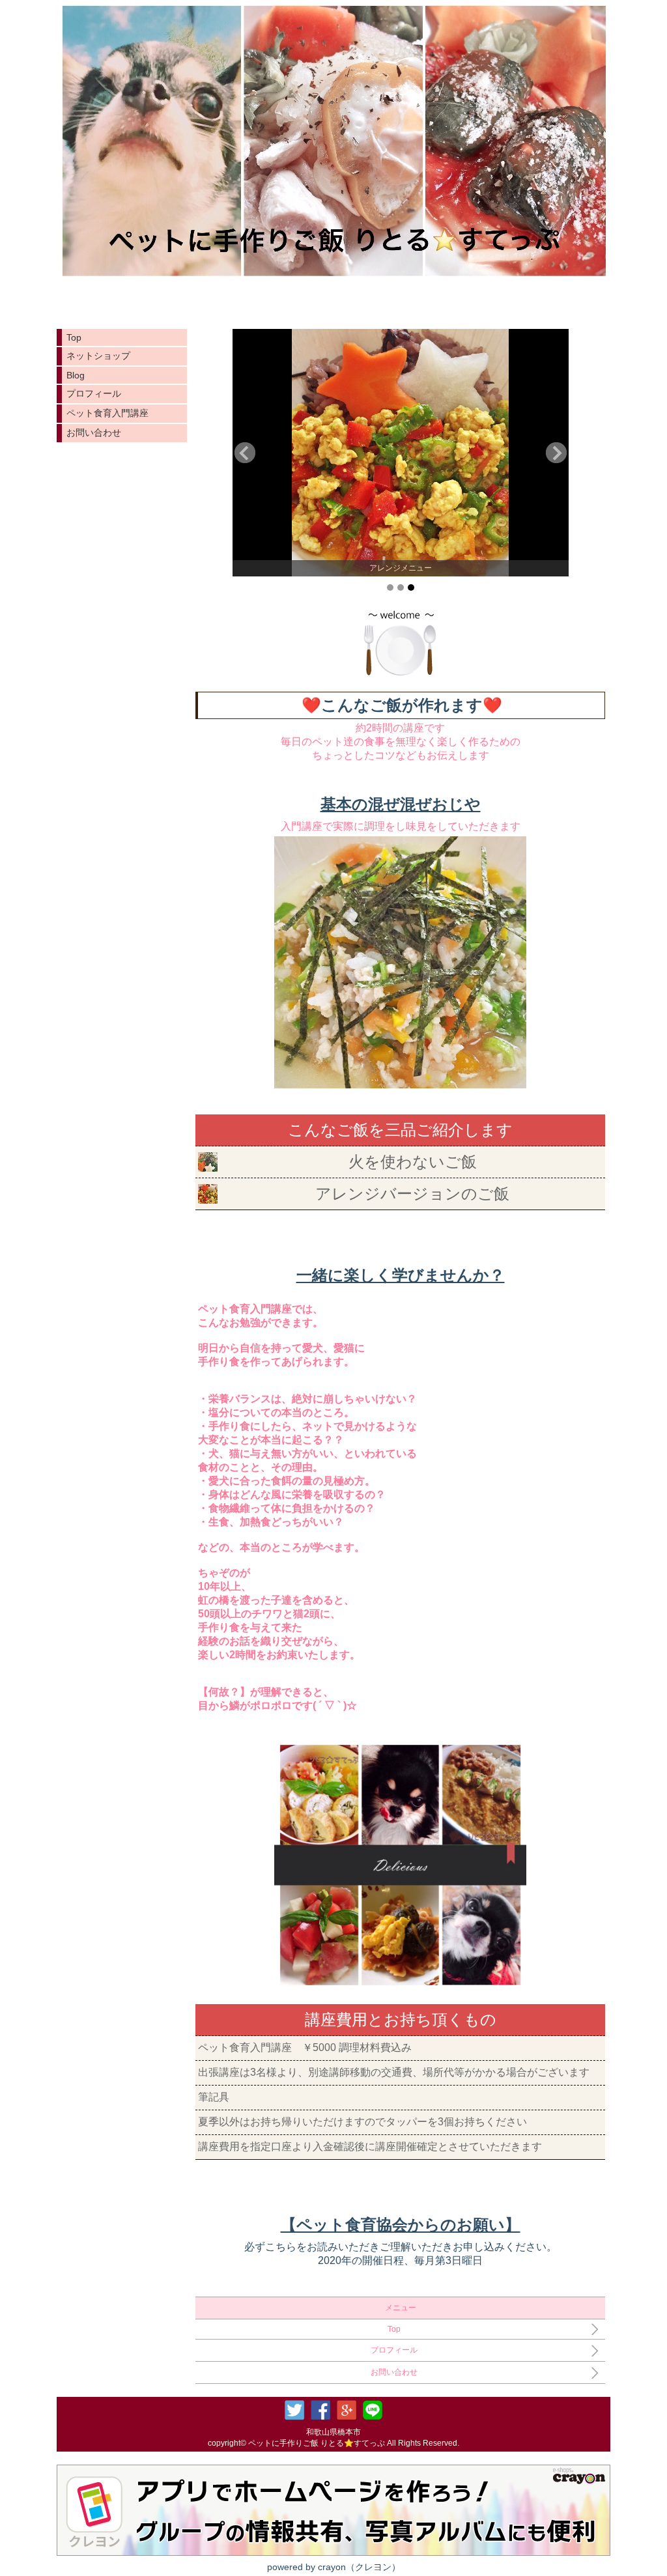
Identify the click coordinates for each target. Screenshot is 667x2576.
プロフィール (94, 393)
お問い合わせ (94, 432)
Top (74, 337)
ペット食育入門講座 (107, 413)
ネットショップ (98, 356)
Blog (76, 375)
